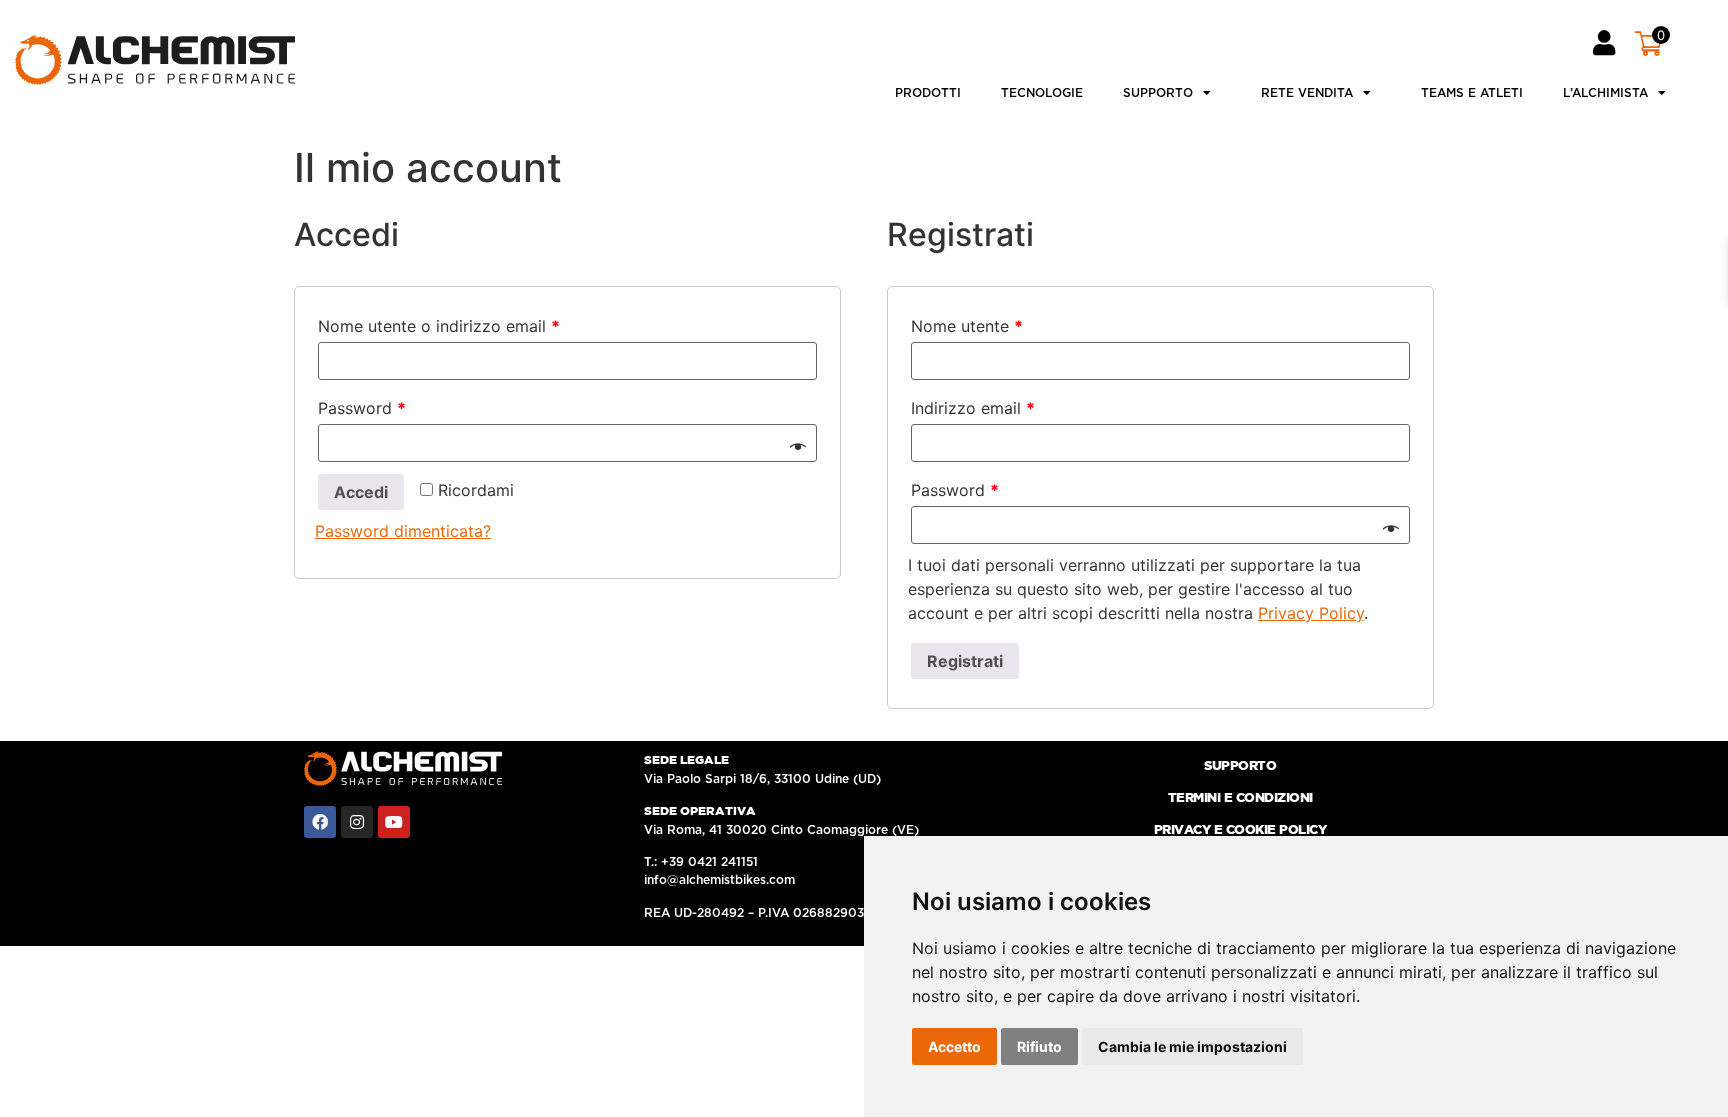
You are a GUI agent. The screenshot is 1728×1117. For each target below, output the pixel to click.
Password (362, 408)
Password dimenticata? (403, 531)
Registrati (965, 661)
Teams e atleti (1472, 93)
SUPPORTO (1240, 766)
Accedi (361, 492)
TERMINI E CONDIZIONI (1240, 798)
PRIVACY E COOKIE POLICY (1240, 830)
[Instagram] (357, 822)
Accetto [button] (954, 1046)
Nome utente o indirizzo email (439, 326)
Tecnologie (1042, 93)
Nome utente (967, 326)
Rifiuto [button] (1039, 1046)
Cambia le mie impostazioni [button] (1192, 1046)
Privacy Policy (1311, 613)
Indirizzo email (973, 408)
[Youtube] (394, 822)
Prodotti (928, 93)
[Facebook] (320, 822)
